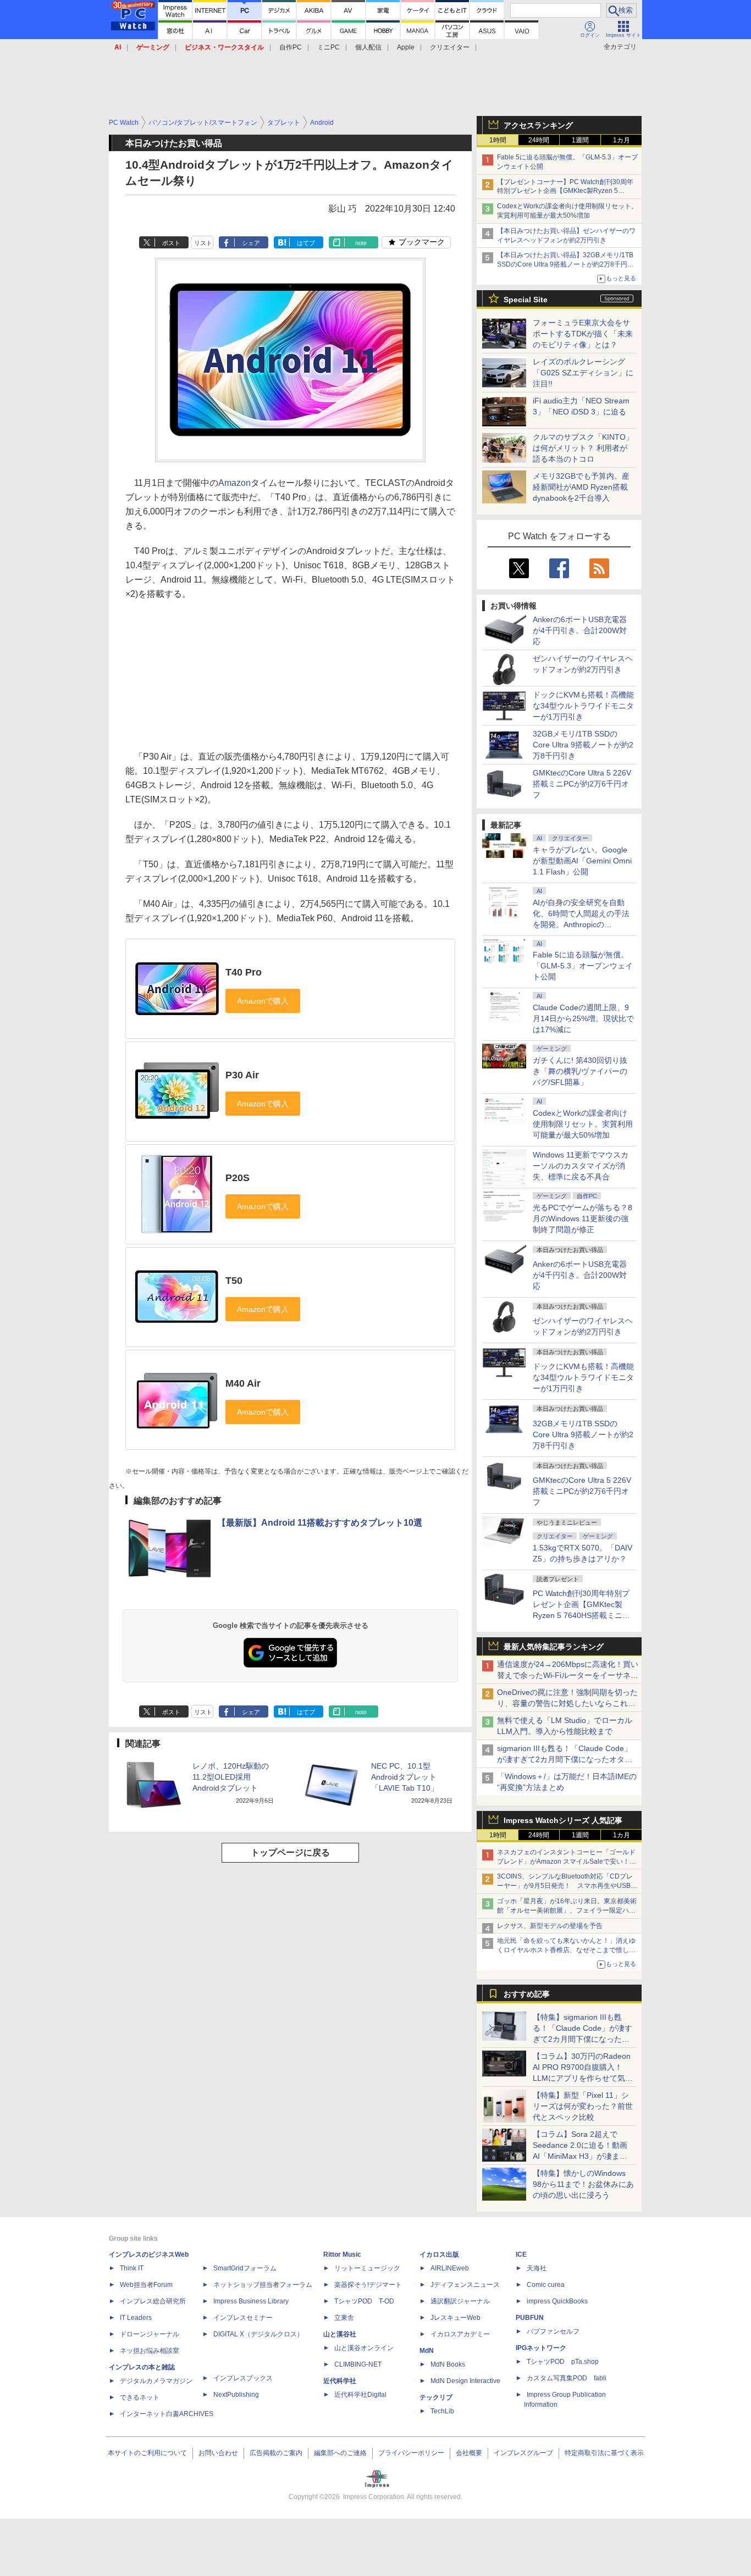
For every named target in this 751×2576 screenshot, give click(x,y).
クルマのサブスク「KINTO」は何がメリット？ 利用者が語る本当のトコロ (583, 448)
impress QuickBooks (557, 2301)
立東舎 (344, 2318)
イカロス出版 (439, 2254)
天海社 (537, 2268)
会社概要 (469, 2453)
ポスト (171, 243)
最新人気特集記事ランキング (554, 1647)
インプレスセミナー (243, 2318)
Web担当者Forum (146, 2285)
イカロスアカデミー (460, 2334)
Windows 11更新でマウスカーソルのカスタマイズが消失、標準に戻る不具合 (581, 1166)
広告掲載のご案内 (276, 2453)
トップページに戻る (290, 1852)
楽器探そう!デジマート (368, 2285)
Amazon (234, 483)
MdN (427, 2351)
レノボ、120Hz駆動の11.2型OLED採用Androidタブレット (231, 1777)
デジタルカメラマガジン (156, 2381)
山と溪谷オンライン (364, 2348)
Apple (406, 47)
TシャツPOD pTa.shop (563, 2362)
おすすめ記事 (527, 1994)
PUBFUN (530, 2318)
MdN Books (448, 2364)
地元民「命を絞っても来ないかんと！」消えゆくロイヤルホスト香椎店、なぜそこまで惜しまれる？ (566, 1950)
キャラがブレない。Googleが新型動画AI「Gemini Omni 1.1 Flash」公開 (582, 861)
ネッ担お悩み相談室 (150, 2351)
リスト (203, 243)
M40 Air (243, 1383)
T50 (234, 1281)
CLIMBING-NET (358, 2364)
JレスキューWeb (455, 2318)
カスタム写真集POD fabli (567, 2378)
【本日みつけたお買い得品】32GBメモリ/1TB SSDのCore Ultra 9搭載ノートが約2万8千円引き (565, 264)
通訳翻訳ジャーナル (460, 2301)
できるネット (140, 2397)
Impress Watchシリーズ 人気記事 (563, 1820)
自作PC (291, 47)
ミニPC (328, 47)
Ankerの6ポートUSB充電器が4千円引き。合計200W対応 (580, 630)
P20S (238, 1178)
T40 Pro (244, 972)
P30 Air (242, 1075)
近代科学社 (340, 2381)
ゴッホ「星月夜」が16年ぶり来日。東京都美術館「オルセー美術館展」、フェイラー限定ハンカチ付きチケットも (567, 1910)
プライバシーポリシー (411, 2453)
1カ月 (622, 140)
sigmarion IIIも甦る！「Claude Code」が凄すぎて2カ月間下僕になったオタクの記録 (565, 1759)
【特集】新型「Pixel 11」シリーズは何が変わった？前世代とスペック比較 (583, 2106)
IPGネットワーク (541, 2348)
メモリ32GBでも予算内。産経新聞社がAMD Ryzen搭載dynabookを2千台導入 (581, 487)
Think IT (132, 2268)
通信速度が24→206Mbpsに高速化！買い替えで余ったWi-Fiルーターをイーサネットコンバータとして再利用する (568, 1675)
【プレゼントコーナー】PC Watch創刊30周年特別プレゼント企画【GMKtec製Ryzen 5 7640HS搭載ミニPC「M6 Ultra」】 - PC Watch (567, 191)
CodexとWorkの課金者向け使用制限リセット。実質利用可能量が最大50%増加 (583, 1124)
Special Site (526, 300)
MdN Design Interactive (465, 2381)
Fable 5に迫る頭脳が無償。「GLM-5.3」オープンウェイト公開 (583, 966)
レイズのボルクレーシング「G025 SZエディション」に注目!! (583, 373)
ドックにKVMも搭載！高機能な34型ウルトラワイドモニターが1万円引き (583, 706)
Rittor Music (342, 2254)
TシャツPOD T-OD (364, 2301)
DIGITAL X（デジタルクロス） (258, 2334)
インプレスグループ (523, 2453)
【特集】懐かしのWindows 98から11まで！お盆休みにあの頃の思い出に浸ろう (583, 2184)
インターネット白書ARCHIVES (167, 2414)
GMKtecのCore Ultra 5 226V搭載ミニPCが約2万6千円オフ (582, 784)
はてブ (306, 243)
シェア (251, 243)
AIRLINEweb (450, 2268)
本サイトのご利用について (147, 2453)
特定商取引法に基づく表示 (604, 2453)
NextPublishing (236, 2395)
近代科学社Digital (360, 2395)
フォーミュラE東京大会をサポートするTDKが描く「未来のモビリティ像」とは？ (583, 334)
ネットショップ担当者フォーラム (263, 2285)
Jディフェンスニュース (465, 2285)
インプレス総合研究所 (153, 2301)
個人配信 (368, 47)
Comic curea (546, 2285)
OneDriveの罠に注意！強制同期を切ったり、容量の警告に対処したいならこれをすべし (567, 1703)
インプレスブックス (243, 2378)
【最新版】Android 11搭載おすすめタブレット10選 (320, 1523)
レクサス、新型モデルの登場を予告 (550, 1926)
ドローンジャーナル (150, 2334)
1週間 (580, 140)
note (361, 243)
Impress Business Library (251, 2301)
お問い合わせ (218, 2453)
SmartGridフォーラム (245, 2268)
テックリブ (436, 2397)
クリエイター (450, 47)
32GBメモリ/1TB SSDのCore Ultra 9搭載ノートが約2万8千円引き (583, 745)
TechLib (442, 2411)
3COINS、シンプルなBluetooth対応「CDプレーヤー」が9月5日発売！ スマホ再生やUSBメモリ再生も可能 (567, 1886)
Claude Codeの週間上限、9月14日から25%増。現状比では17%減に (583, 1018)
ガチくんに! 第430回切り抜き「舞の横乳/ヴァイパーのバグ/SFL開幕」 (580, 1071)
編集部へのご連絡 (340, 2453)
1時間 (498, 140)
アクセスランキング (538, 125)
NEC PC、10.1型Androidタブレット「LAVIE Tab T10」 (405, 1777)
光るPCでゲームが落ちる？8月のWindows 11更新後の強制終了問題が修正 (582, 1218)
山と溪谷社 (340, 2334)
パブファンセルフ (553, 2331)
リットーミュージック (367, 2268)
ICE (521, 2254)
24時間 (539, 140)
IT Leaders (136, 2318)
